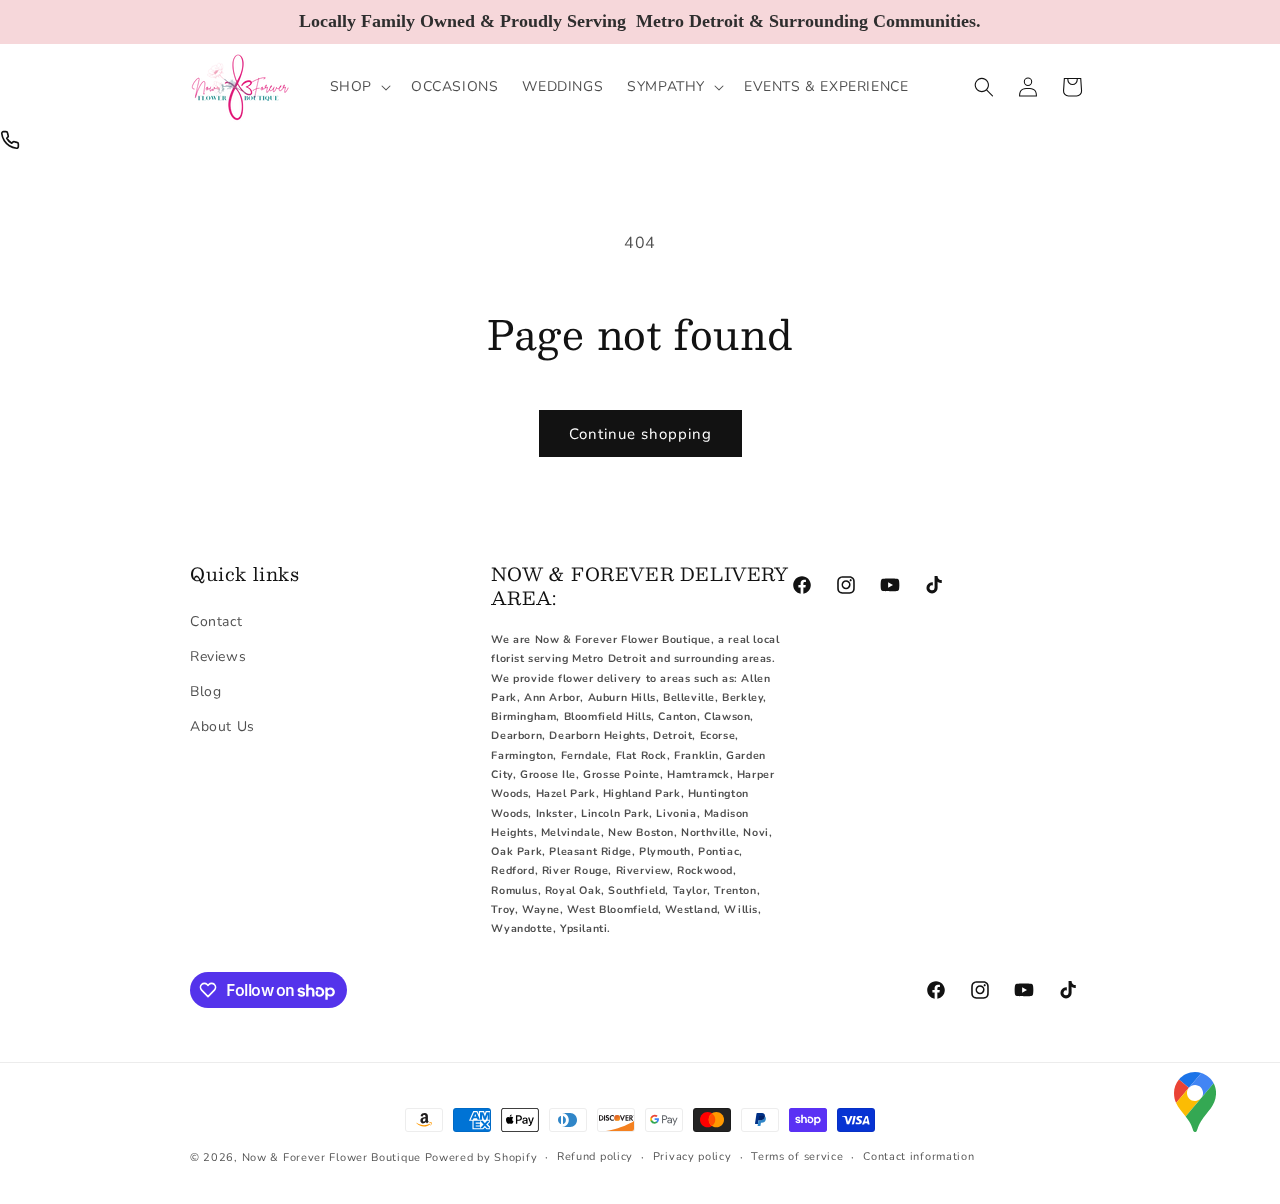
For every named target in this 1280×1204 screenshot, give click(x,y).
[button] (358, 87)
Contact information (918, 1156)
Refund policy (595, 1156)
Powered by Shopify (481, 1157)
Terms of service (797, 1156)
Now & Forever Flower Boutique (331, 1157)
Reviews (218, 656)
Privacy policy (692, 1156)
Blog (205, 691)
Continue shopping (640, 434)
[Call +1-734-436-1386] (10, 140)
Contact (216, 621)
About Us (222, 726)
